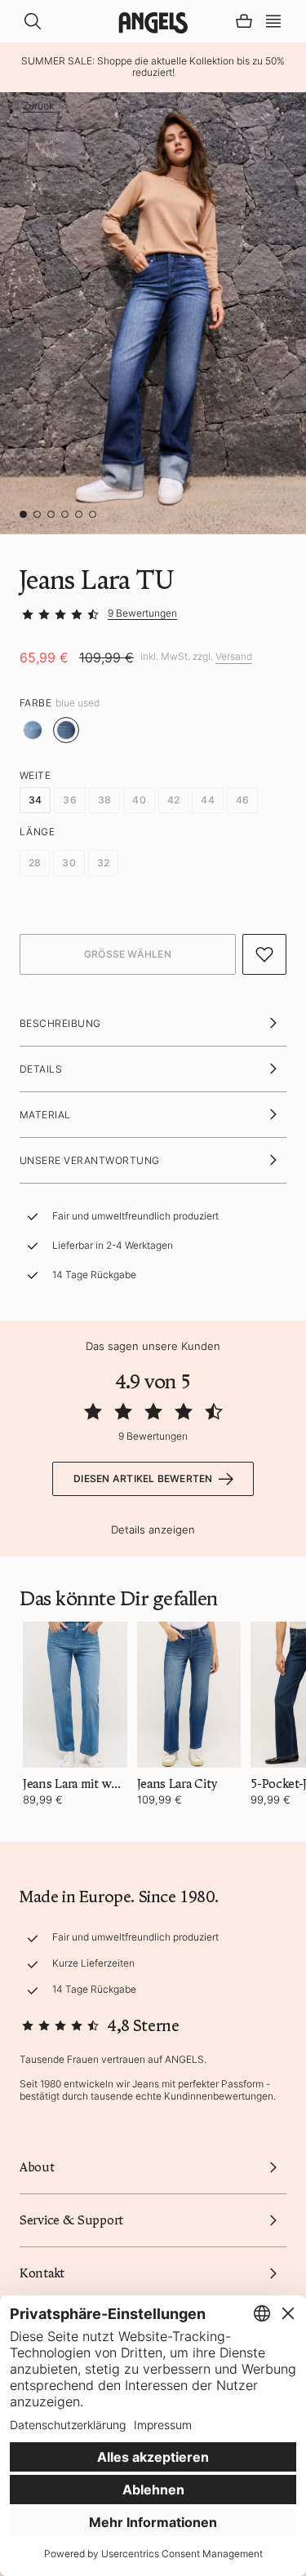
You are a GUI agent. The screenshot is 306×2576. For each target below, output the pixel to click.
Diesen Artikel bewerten (143, 1478)
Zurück (38, 106)
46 (242, 800)
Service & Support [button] (71, 2220)
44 (207, 800)
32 (103, 863)
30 (69, 863)
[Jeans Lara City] (189, 1695)
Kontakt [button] (42, 2273)
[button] (273, 20)
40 (139, 800)
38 (104, 800)
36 (69, 800)
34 (35, 800)
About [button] (37, 2167)
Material (45, 1115)
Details (41, 1069)
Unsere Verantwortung (90, 1160)
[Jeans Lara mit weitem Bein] (75, 1695)
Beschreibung (60, 1023)
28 (35, 863)
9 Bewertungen (142, 613)
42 (173, 800)
